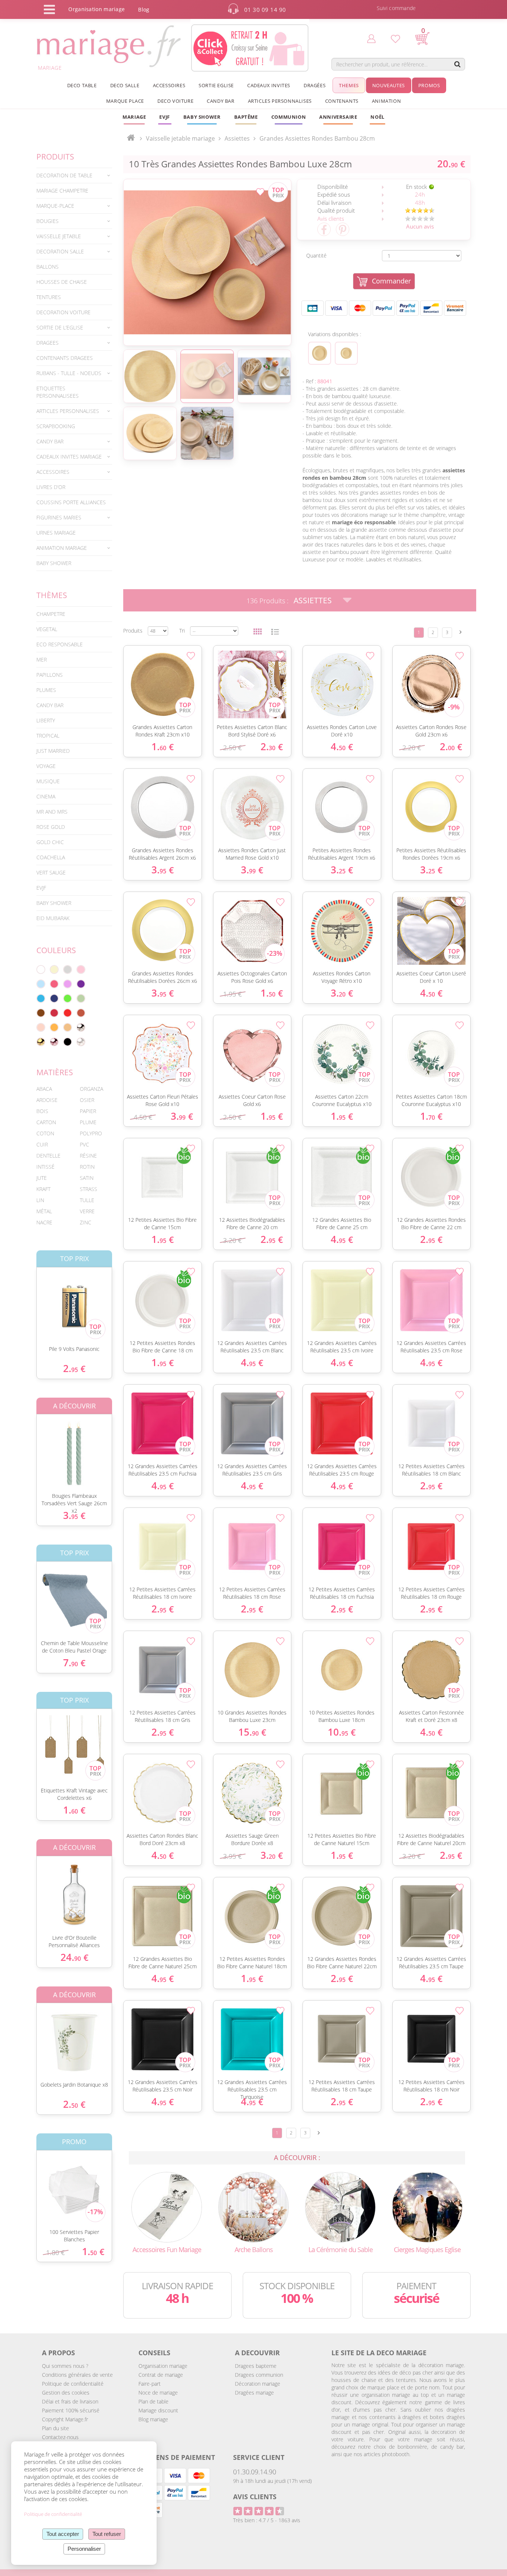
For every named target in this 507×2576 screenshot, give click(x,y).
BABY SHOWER (54, 563)
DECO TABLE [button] (82, 85)
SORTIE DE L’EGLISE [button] (60, 327)
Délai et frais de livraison (70, 2401)
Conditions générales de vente (77, 2375)
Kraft (43, 1189)
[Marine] (54, 998)
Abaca (44, 1089)
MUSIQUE (48, 781)
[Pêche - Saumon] (41, 1027)
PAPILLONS (50, 675)
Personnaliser (84, 2549)
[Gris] (68, 969)
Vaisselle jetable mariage (180, 138)
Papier (88, 1111)
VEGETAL (47, 629)
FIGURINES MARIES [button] (59, 517)
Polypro (91, 1133)
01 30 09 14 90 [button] (265, 10)
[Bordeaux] (54, 1013)
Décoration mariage (258, 2384)
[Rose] (81, 969)
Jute (42, 1178)
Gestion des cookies (66, 2393)
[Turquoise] (41, 998)
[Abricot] (54, 1027)
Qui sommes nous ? (65, 2366)
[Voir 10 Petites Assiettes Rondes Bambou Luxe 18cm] (346, 353)
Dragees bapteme (256, 2366)
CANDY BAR (50, 705)
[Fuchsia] (54, 984)
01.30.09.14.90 (255, 2472)
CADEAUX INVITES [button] (269, 85)
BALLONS (48, 267)
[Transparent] (81, 1042)
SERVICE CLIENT (259, 2457)
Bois (42, 1111)
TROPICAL (48, 736)
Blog (144, 9)
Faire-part (150, 2384)
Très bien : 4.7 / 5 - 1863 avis (267, 2520)
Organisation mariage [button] (97, 9)
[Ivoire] (54, 969)
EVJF (41, 888)
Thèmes (52, 595)
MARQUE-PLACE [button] (55, 206)
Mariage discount (158, 2410)
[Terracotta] (81, 1013)
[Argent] (81, 1027)
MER (42, 659)
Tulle (87, 1200)
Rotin (87, 1167)
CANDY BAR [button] (220, 101)
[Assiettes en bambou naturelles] (207, 262)
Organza (91, 1089)
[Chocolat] (41, 1013)
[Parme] (68, 984)
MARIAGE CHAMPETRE (62, 191)
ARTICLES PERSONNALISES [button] (280, 101)
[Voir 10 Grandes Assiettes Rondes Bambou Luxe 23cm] (320, 353)
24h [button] (420, 194)
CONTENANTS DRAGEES (65, 358)
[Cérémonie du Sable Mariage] (340, 2206)
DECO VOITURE (175, 101)
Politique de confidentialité (73, 2384)
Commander (391, 281)
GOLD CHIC (50, 842)
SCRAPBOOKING (56, 426)
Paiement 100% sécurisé (71, 2410)
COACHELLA (51, 857)
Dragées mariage (254, 2393)
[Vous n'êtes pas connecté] (371, 38)
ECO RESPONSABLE (60, 644)
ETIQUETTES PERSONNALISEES (58, 392)
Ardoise (47, 1100)
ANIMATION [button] (386, 101)
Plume (88, 1122)
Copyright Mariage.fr (65, 2419)
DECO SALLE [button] (125, 85)
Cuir (42, 1144)
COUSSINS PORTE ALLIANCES (71, 502)
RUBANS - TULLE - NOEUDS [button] (69, 373)
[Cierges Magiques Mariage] (427, 2206)
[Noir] (68, 1042)
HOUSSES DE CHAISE (62, 282)
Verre (87, 1211)
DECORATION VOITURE (63, 312)
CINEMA (46, 796)
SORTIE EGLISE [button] (216, 85)
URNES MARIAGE (56, 533)
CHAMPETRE (51, 614)
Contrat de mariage (161, 2375)
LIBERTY (46, 720)
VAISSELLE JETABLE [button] (59, 236)
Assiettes (313, 600)
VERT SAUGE (51, 872)
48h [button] (420, 203)
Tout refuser (107, 2534)
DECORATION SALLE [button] (60, 251)
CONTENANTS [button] (342, 101)
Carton (46, 1122)
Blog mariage (153, 2419)
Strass (89, 1189)
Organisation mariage (163, 2366)
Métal (44, 1211)
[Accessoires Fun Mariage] (167, 2206)
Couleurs (56, 950)
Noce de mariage (158, 2393)
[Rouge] (68, 1013)
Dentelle (48, 1156)
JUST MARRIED (53, 751)
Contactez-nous (60, 2437)
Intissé (45, 1167)
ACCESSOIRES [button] (169, 85)
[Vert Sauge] (81, 998)
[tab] (74, 175)
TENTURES (49, 297)
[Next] (461, 632)
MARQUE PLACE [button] (125, 101)
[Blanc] (41, 969)
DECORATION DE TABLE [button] (64, 175)
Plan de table (153, 2401)
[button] (246, 117)
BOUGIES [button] (48, 221)
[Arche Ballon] (253, 2206)
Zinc (86, 1222)
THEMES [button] (349, 85)
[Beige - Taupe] (68, 1027)
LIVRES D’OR (51, 487)
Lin (40, 1200)
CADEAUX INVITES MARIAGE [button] (69, 457)
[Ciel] (41, 984)
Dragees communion (259, 2375)
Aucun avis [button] (420, 226)
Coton (45, 1133)
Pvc (84, 1144)
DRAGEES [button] (48, 343)
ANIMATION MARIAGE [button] (62, 548)
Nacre (44, 1222)
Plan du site (55, 2428)
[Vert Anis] (68, 998)
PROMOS (429, 85)
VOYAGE (46, 766)
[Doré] (41, 1042)
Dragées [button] (315, 85)
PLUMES (46, 690)
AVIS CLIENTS (255, 2497)
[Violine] (81, 984)
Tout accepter (63, 2534)
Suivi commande (396, 8)
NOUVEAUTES (389, 85)
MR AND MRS (52, 812)
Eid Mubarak (53, 918)
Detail (31, 1300)
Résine (88, 1156)
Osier (87, 1100)
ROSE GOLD (51, 827)
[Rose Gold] (54, 1042)
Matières (55, 1072)
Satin (87, 1178)
